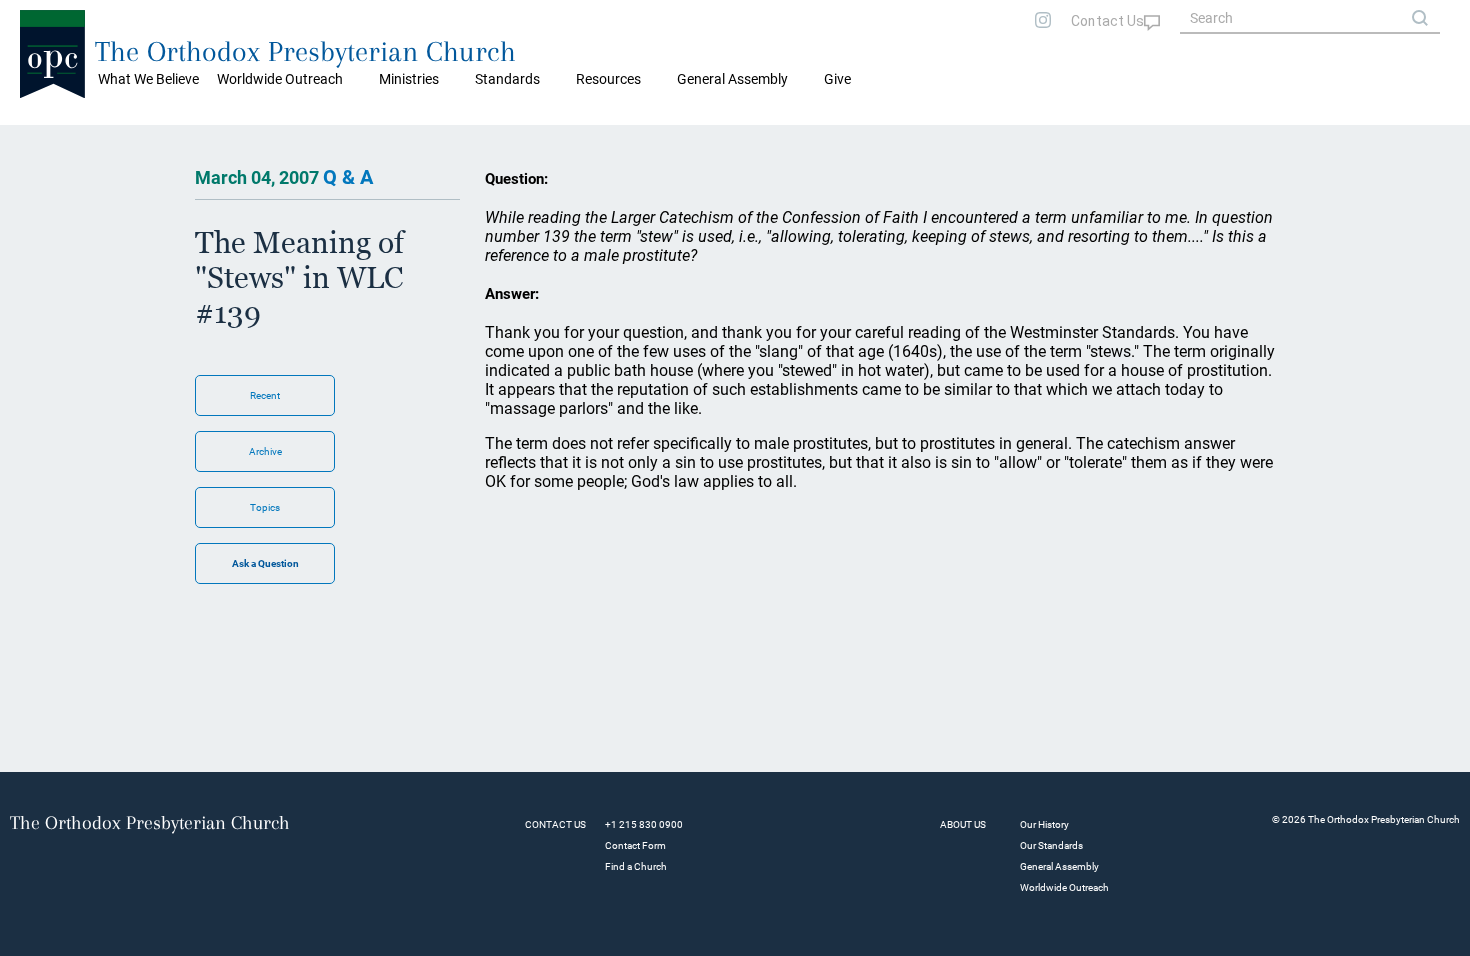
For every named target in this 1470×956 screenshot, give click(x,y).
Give (837, 79)
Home (40, 140)
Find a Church (636, 866)
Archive (265, 451)
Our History (1044, 824)
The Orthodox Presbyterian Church (305, 51)
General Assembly (732, 79)
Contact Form (635, 845)
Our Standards (1051, 845)
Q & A (348, 177)
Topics (265, 507)
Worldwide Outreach (1064, 887)
